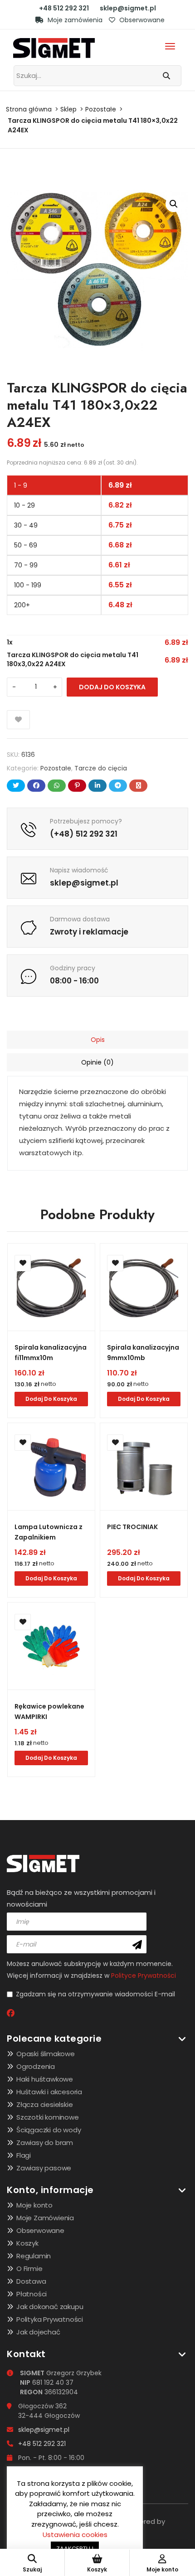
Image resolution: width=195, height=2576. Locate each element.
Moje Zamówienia (45, 2218)
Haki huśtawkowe (45, 2079)
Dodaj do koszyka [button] (51, 1399)
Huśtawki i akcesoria (49, 2092)
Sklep (68, 109)
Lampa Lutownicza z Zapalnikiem (49, 1532)
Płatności (32, 2294)
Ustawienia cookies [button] (75, 2535)
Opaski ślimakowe (46, 2054)
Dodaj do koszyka (112, 687)
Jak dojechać (38, 2332)
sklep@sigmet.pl (128, 8)
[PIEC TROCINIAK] (144, 1467)
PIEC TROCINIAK (132, 1527)
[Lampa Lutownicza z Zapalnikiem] (51, 1467)
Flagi (24, 2155)
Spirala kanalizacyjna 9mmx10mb (143, 1353)
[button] (174, 204)
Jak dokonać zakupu (50, 2307)
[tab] (97, 1040)
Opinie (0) (97, 1062)
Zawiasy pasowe (44, 2168)
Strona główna (29, 109)
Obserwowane (141, 20)
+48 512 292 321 (64, 8)
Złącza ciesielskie (44, 2104)
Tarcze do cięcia (101, 768)
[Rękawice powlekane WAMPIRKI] (51, 1646)
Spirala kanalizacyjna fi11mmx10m (51, 1353)
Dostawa (31, 2281)
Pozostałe (101, 109)
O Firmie (29, 2269)
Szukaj (32, 2569)
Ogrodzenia (36, 2066)
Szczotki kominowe (48, 2117)
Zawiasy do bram (45, 2143)
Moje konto (34, 2205)
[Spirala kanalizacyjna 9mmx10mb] (144, 1287)
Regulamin (34, 2256)
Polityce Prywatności (144, 1976)
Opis (98, 1040)
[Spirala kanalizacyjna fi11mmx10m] (51, 1287)
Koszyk (27, 2243)
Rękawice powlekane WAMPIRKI (49, 1712)
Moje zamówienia (74, 20)
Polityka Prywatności (50, 2319)
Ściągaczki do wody (49, 2130)
